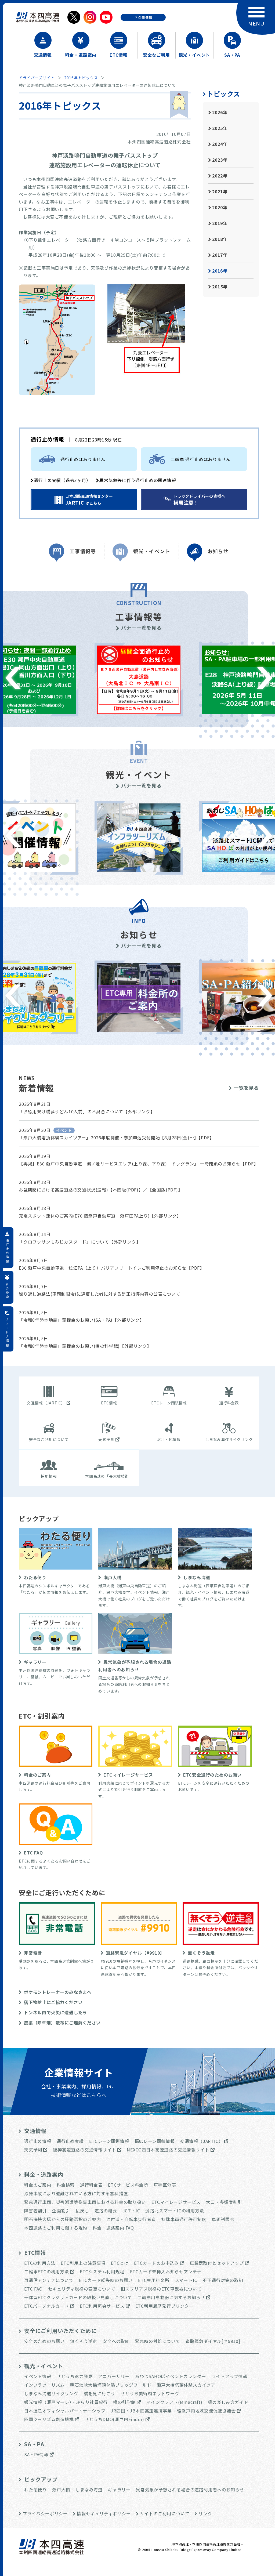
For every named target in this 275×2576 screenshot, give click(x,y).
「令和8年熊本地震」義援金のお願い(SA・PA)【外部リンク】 (82, 1320)
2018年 (220, 239)
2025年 (220, 128)
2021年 (220, 191)
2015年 (220, 287)
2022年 (220, 176)
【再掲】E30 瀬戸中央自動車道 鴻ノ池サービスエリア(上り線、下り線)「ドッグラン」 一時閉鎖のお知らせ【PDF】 (138, 1164)
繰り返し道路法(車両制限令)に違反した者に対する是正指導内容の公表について (100, 1294)
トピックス (223, 94)
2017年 (220, 255)
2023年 (220, 160)
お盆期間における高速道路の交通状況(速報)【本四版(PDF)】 (81, 1190)
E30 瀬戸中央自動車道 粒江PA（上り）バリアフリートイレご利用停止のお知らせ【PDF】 (112, 1268)
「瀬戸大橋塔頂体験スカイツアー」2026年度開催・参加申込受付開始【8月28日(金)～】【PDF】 (116, 1137)
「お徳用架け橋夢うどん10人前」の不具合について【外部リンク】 (87, 1111)
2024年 (220, 144)
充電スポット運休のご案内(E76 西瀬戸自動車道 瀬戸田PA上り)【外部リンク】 (100, 1216)
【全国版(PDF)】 (165, 1190)
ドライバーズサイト (37, 78)
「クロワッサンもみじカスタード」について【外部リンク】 (80, 1242)
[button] (265, 678)
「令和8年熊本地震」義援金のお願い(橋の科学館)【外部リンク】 (85, 1346)
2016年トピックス (81, 78)
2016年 (220, 271)
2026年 (220, 112)
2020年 (220, 207)
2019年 (220, 223)
